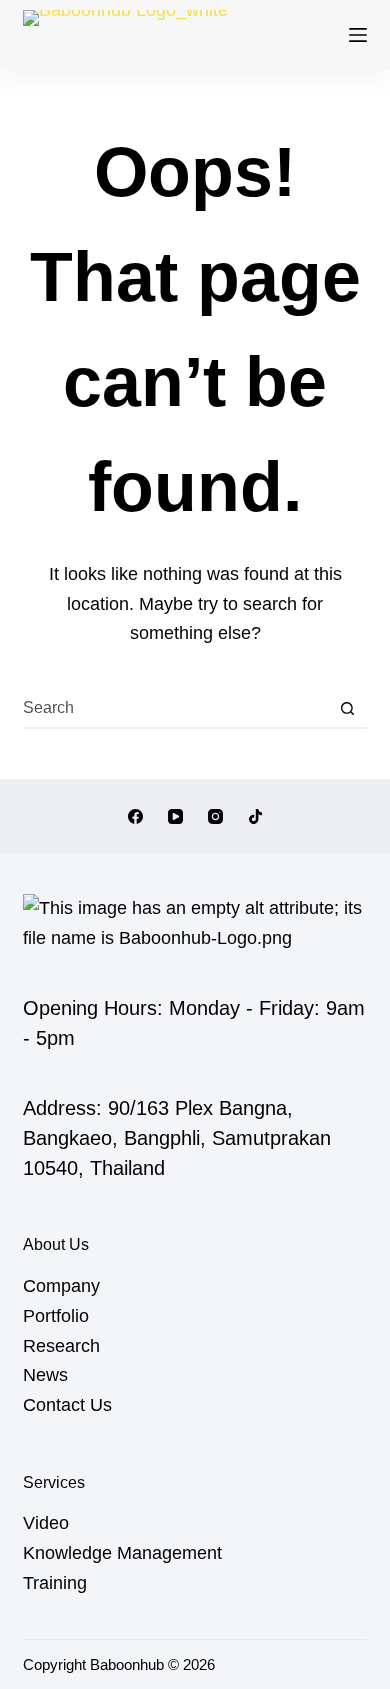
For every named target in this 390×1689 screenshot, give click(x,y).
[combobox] (175, 708)
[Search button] (348, 708)
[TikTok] (255, 816)
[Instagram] (215, 816)
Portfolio (56, 1316)
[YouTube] (175, 816)
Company (61, 1286)
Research (61, 1346)
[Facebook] (135, 816)
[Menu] (358, 35)
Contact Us (67, 1405)
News (45, 1375)
